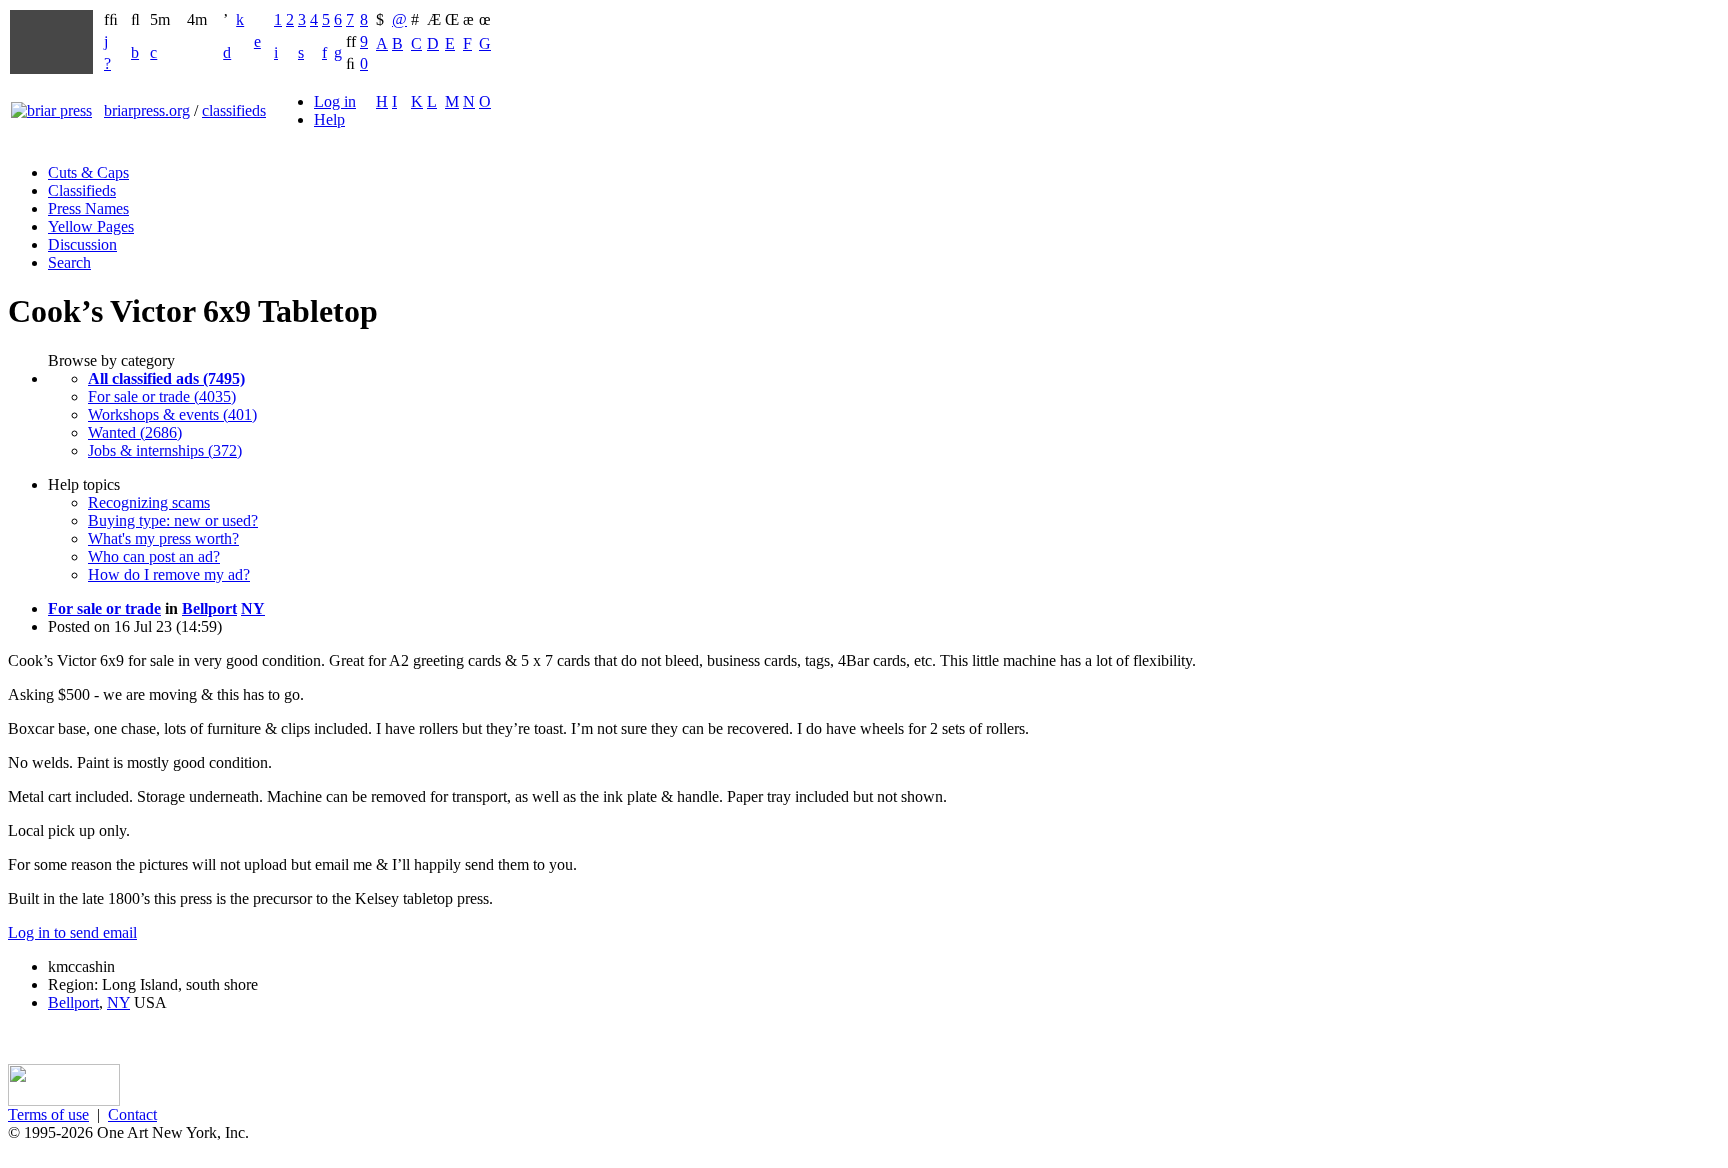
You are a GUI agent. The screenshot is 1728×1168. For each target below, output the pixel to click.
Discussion (82, 244)
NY (253, 608)
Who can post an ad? (154, 556)
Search (69, 262)
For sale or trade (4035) (162, 396)
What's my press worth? (163, 538)
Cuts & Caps (88, 172)
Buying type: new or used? (173, 520)
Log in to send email (72, 932)
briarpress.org (147, 110)
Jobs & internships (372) (165, 450)
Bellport (209, 608)
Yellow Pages (91, 226)
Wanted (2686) (135, 432)
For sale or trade (104, 608)
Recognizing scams (149, 502)
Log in (335, 101)
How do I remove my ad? (169, 574)
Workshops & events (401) (172, 414)
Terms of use (48, 1114)
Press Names (88, 208)
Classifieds (82, 190)
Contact (132, 1114)
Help (329, 119)
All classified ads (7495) (166, 378)
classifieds (234, 110)
